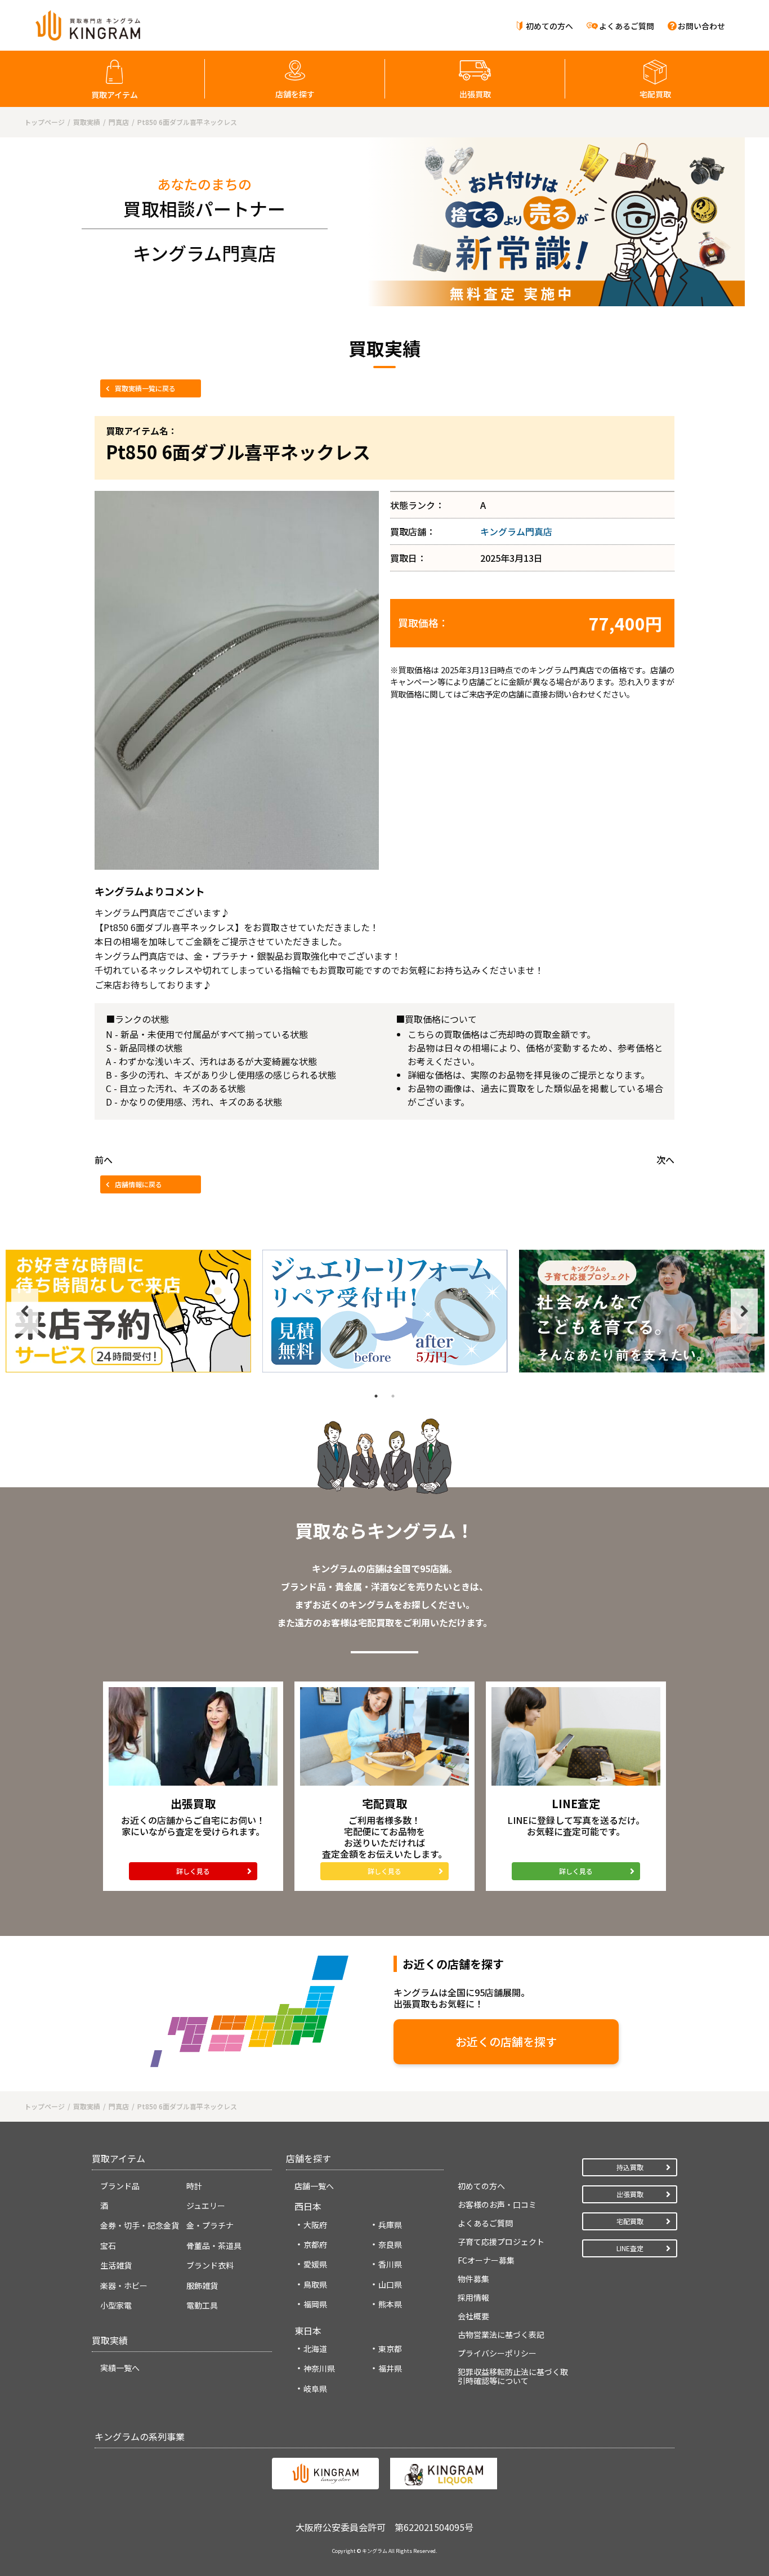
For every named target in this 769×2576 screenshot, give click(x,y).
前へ (104, 1160)
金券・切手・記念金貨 (140, 2225)
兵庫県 (390, 2225)
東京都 (390, 2349)
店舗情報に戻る (138, 1184)
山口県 (390, 2284)
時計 (194, 2186)
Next (744, 1311)
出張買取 (475, 94)
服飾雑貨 (202, 2286)
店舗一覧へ (314, 2186)
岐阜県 (315, 2389)
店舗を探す (295, 94)
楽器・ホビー (124, 2286)
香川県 (390, 2264)
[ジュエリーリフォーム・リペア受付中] (385, 1311)
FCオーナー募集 (486, 2260)
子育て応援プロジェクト (501, 2242)
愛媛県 (315, 2264)
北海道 (315, 2349)
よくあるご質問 (627, 26)
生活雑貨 (116, 2265)
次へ (665, 1160)
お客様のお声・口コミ (497, 2204)
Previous (25, 1311)
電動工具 (202, 2305)
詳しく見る (193, 1871)
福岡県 (315, 2304)
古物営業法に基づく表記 (501, 2334)
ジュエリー (206, 2206)
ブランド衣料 (210, 2265)
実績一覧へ (120, 2368)
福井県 (390, 2368)
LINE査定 (630, 2248)
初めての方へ (549, 26)
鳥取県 (315, 2284)
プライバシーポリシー (497, 2353)
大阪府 (315, 2225)
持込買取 (630, 2167)
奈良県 (390, 2244)
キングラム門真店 (516, 531)
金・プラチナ (210, 2225)
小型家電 (116, 2305)
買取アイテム (115, 95)
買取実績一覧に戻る (145, 388)
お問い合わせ (701, 26)
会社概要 (473, 2316)
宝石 (108, 2246)
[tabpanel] (128, 1311)
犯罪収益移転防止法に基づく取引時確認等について (513, 2376)
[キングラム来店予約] (128, 1311)
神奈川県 (319, 2368)
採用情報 (473, 2297)
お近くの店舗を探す (506, 2041)
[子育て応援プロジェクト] (642, 1311)
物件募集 (473, 2279)
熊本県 (390, 2304)
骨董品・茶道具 (214, 2246)
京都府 (315, 2244)
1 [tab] (376, 1396)
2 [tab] (393, 1396)
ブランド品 (120, 2186)
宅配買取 (655, 94)
